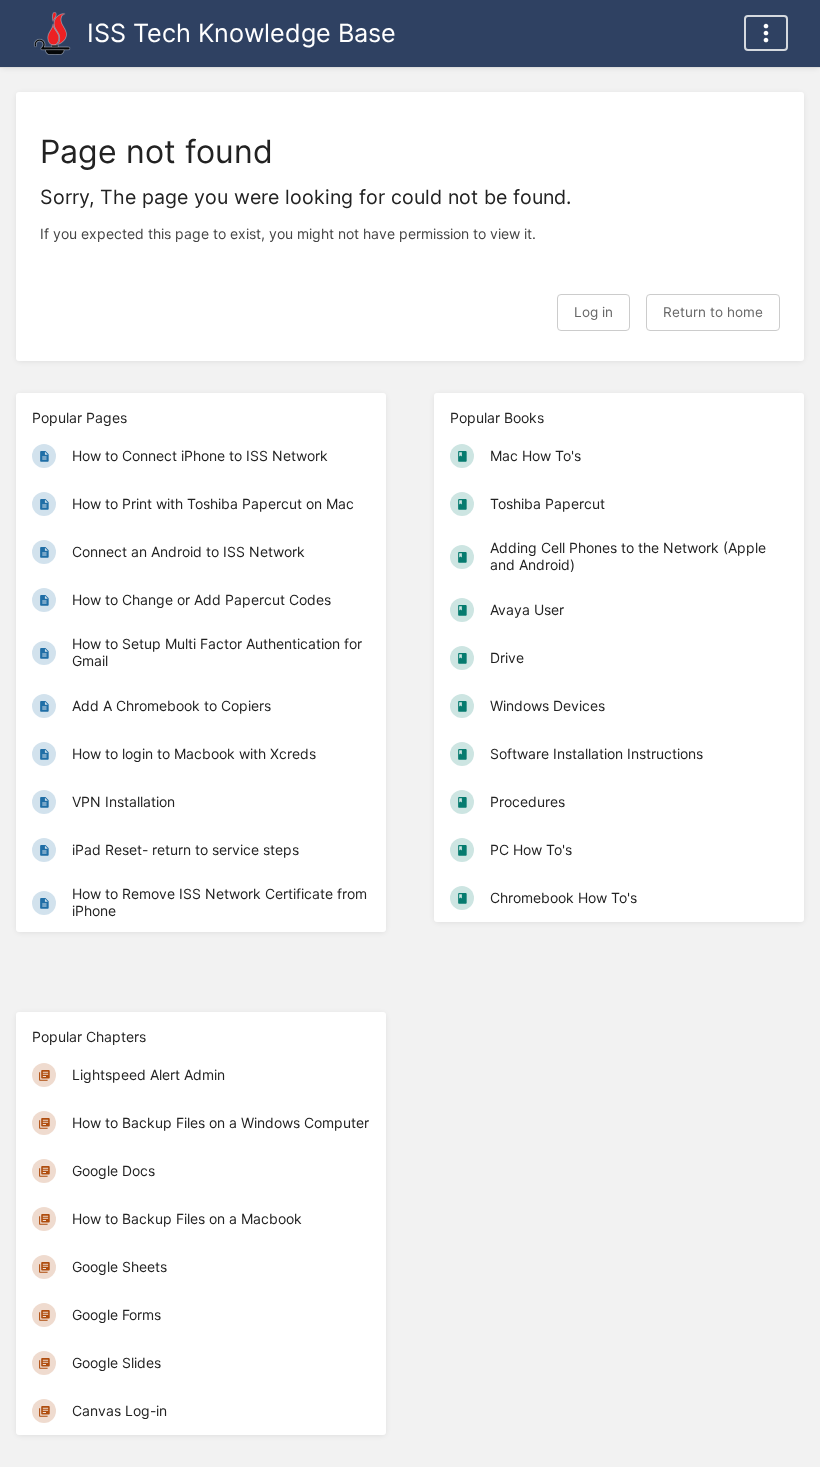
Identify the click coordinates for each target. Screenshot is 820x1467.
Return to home (713, 312)
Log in (593, 312)
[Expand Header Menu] (766, 33)
